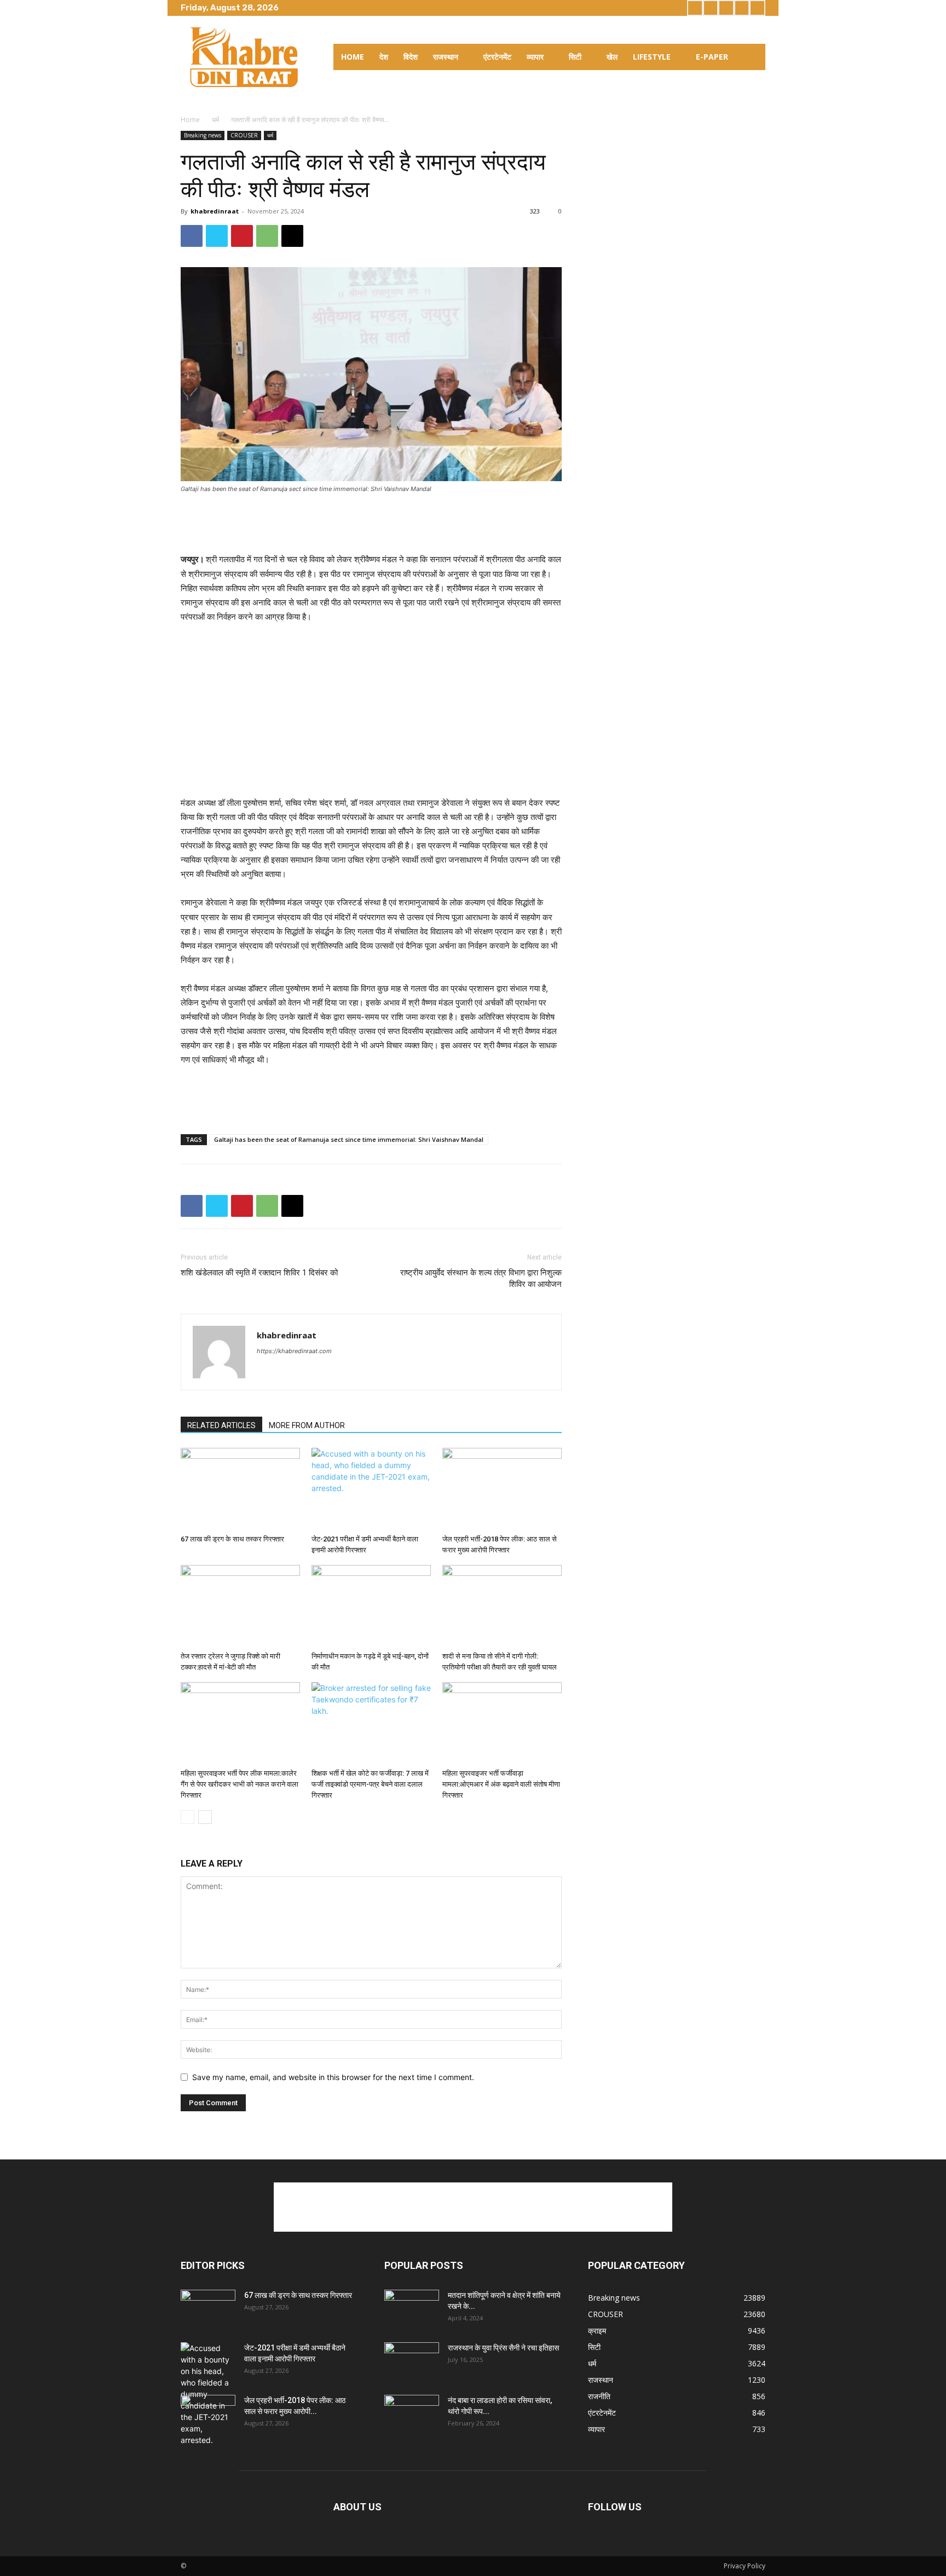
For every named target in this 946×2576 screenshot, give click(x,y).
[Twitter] (726, 8)
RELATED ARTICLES (221, 1425)
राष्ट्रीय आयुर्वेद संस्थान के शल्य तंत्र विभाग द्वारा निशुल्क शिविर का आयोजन (481, 1278)
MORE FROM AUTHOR (307, 1425)
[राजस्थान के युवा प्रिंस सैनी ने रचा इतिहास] (412, 2361)
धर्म (215, 120)
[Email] (292, 236)
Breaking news (203, 135)
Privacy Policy (745, 2566)
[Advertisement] (371, 524)
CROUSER (244, 135)
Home (190, 120)
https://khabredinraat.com (294, 1351)
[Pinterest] (242, 236)
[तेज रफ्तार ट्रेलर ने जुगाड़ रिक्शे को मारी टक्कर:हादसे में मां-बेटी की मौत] (240, 1606)
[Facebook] (695, 8)
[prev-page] (188, 1817)
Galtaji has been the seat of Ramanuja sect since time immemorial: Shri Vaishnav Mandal (349, 1139)
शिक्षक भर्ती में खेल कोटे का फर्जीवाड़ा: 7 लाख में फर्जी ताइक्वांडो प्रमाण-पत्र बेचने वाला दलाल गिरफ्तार (370, 1784)
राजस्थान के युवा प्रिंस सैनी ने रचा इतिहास (503, 2348)
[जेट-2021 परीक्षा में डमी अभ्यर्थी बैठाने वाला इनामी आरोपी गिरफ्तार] (371, 1489)
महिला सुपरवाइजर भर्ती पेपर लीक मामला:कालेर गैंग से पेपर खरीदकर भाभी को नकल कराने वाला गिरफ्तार (240, 1784)
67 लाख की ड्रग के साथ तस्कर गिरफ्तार (232, 1539)
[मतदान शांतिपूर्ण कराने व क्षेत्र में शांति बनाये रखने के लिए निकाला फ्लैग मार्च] (412, 2309)
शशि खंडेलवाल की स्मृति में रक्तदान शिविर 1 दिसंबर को (259, 1273)
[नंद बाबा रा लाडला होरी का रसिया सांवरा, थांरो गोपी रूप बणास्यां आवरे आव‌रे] (412, 2414)
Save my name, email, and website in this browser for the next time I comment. (333, 2077)
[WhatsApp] (267, 236)
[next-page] (205, 1817)
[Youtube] (757, 8)
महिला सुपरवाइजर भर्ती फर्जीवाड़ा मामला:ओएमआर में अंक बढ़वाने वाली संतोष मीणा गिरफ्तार (501, 1784)
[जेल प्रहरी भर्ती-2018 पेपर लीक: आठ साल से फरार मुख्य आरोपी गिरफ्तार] (502, 1489)
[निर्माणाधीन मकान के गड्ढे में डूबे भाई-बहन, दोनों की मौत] (371, 1606)
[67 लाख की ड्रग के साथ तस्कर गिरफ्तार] (240, 1489)
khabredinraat (215, 211)
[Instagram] (711, 8)
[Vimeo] (742, 8)
